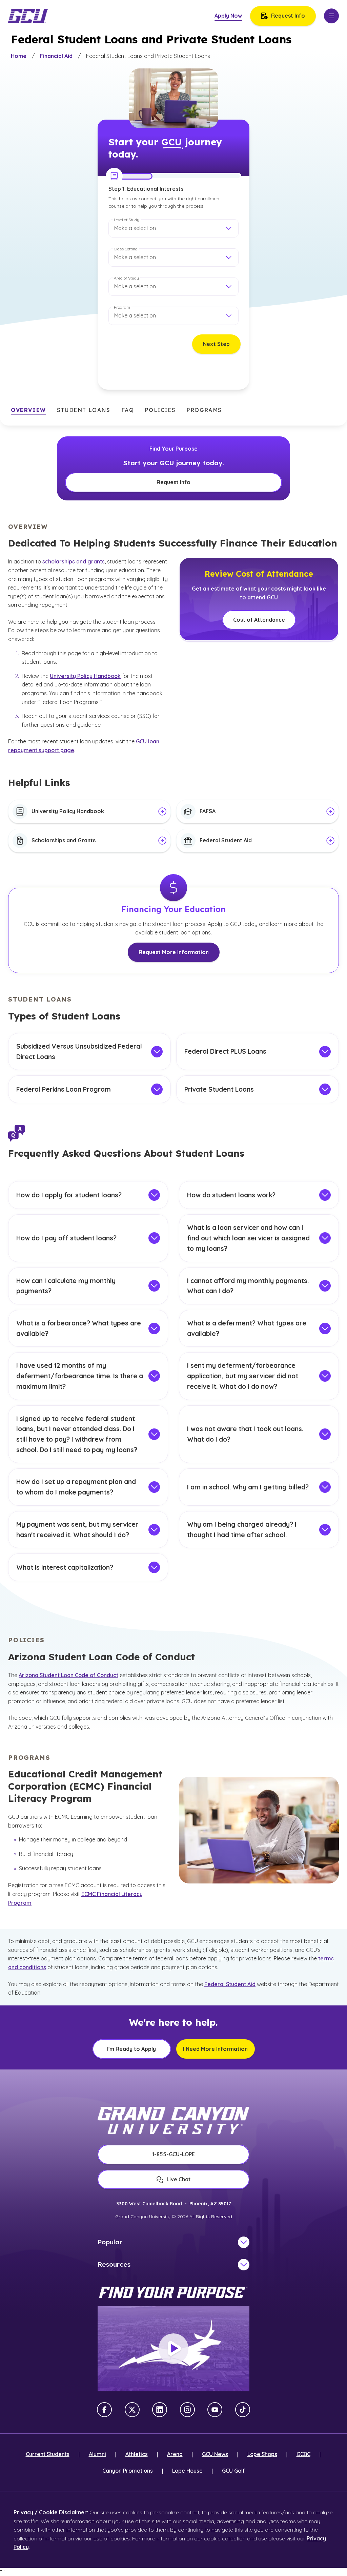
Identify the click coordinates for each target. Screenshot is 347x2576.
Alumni (97, 2454)
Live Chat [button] (179, 2179)
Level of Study (127, 220)
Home (19, 56)
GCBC (303, 2454)
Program (122, 307)
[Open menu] (331, 16)
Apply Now (228, 16)
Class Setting (126, 249)
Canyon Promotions (128, 2471)
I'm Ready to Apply (131, 2049)
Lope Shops (262, 2454)
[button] (173, 228)
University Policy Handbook (85, 676)
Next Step (216, 344)
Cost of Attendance (259, 620)
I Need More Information (215, 2049)
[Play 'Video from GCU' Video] (173, 2349)
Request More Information (174, 952)
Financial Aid (56, 56)
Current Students (48, 2454)
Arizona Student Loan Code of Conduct (68, 1675)
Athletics (137, 2454)
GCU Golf (233, 2471)
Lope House (187, 2471)
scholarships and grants (74, 561)
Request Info (288, 16)
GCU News (215, 2454)
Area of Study (126, 278)
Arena (175, 2454)
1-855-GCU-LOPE (173, 2154)
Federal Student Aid (230, 1984)
